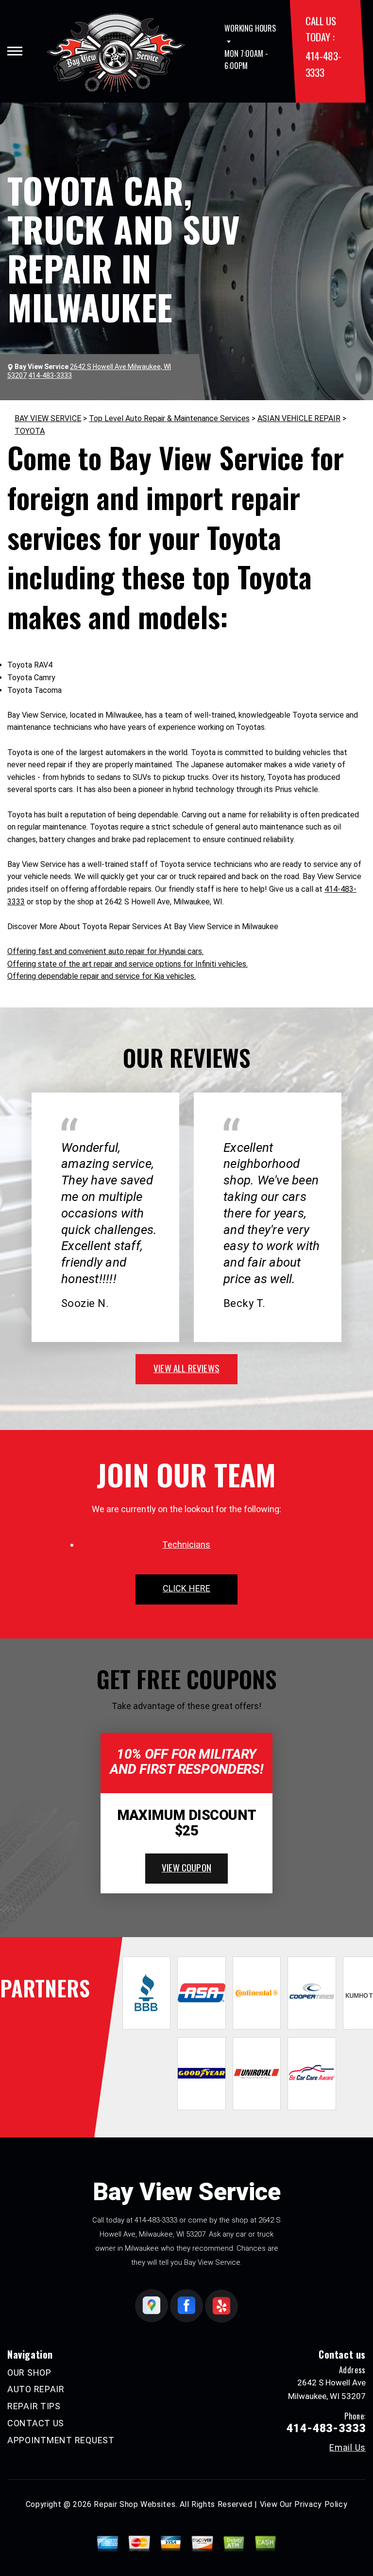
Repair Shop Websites (135, 2504)
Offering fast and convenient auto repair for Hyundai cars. (105, 951)
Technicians (186, 1544)
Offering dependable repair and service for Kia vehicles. (102, 976)
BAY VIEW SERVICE (48, 418)
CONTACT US (36, 2423)
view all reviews (186, 1368)
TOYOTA (30, 431)
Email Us (348, 2448)
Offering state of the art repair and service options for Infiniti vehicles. (127, 964)
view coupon (186, 1867)
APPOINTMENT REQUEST (61, 2440)
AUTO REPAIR (36, 2389)
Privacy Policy (321, 2504)
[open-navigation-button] (15, 51)
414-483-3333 (156, 2220)
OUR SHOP (29, 2373)
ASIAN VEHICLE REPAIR (299, 418)
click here (186, 1588)
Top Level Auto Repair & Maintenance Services (169, 418)
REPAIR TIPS (34, 2406)
